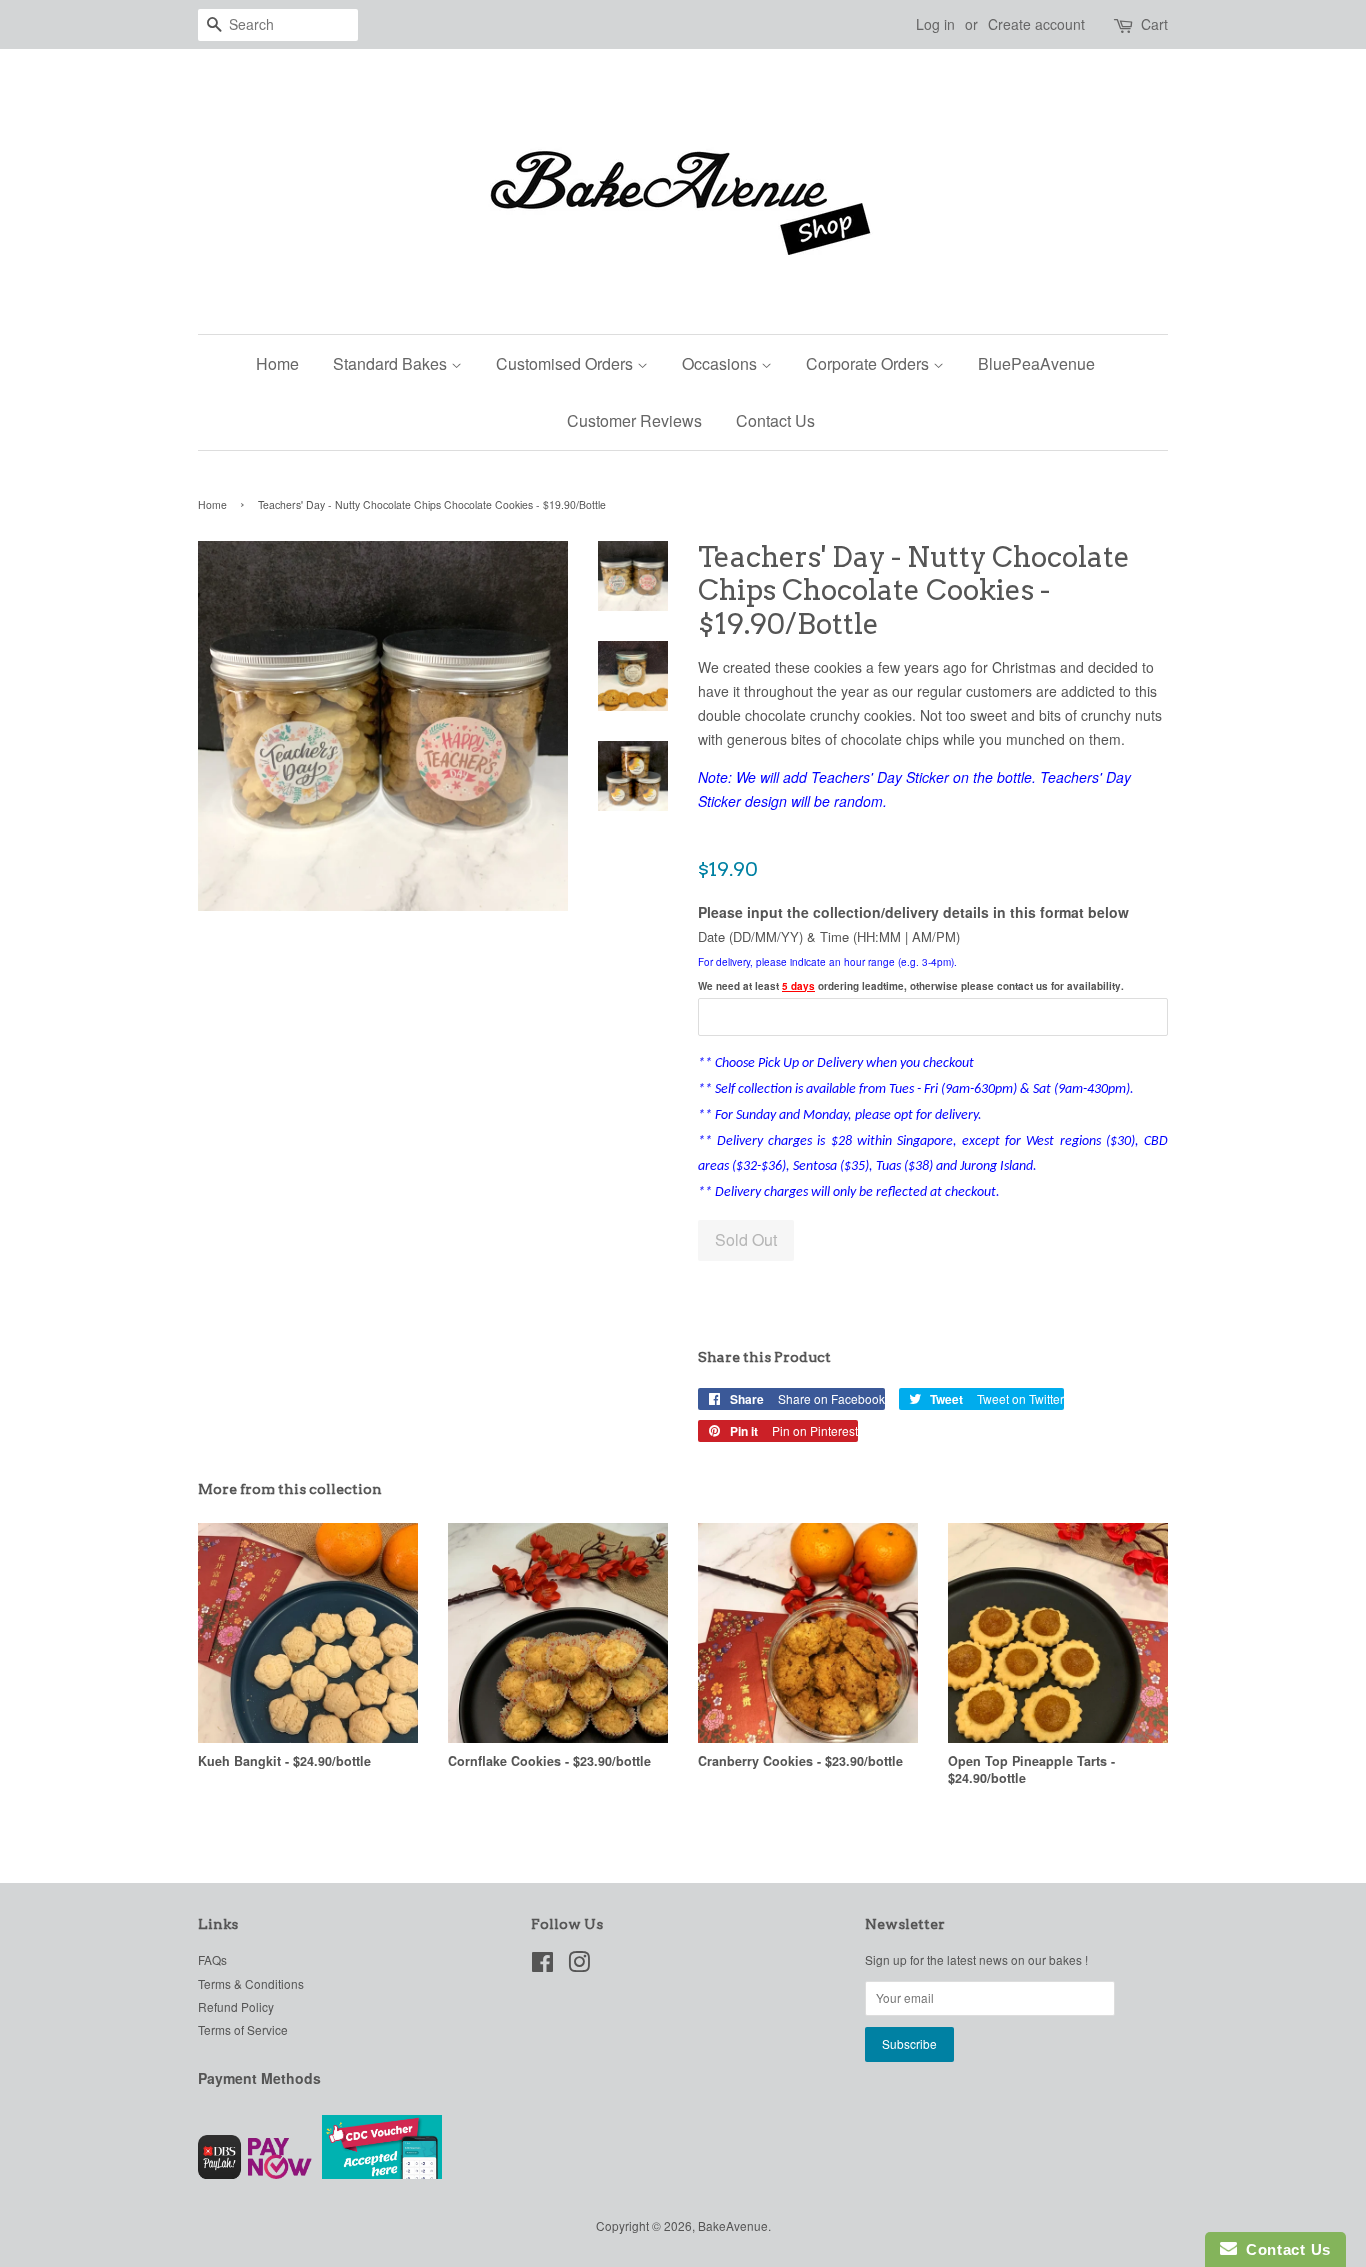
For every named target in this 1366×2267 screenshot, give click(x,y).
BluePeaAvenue (1036, 363)
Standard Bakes (392, 363)
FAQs (212, 1959)
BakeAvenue (733, 2225)
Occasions (721, 363)
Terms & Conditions (251, 1983)
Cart (1154, 24)
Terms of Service (243, 2029)
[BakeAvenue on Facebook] (542, 1965)
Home (277, 363)
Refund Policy (236, 2006)
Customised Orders (566, 363)
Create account (1036, 24)
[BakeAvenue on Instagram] (579, 1965)
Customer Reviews (634, 420)
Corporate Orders (869, 363)
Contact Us (775, 420)
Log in (935, 24)
